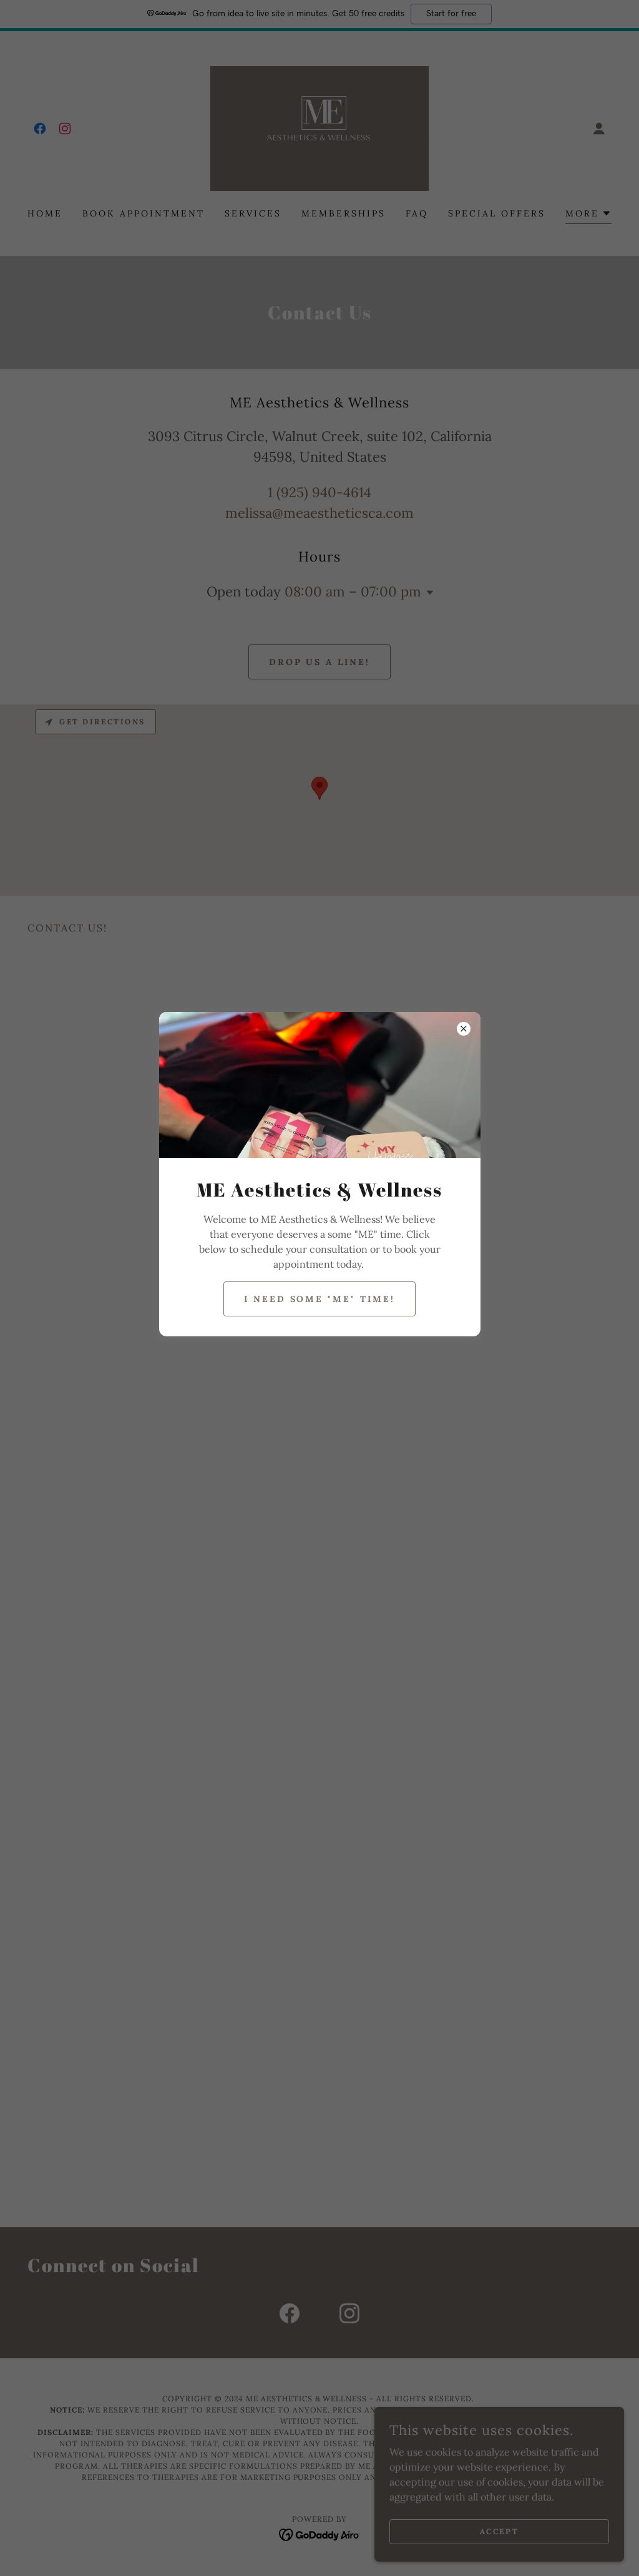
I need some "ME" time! (320, 1299)
